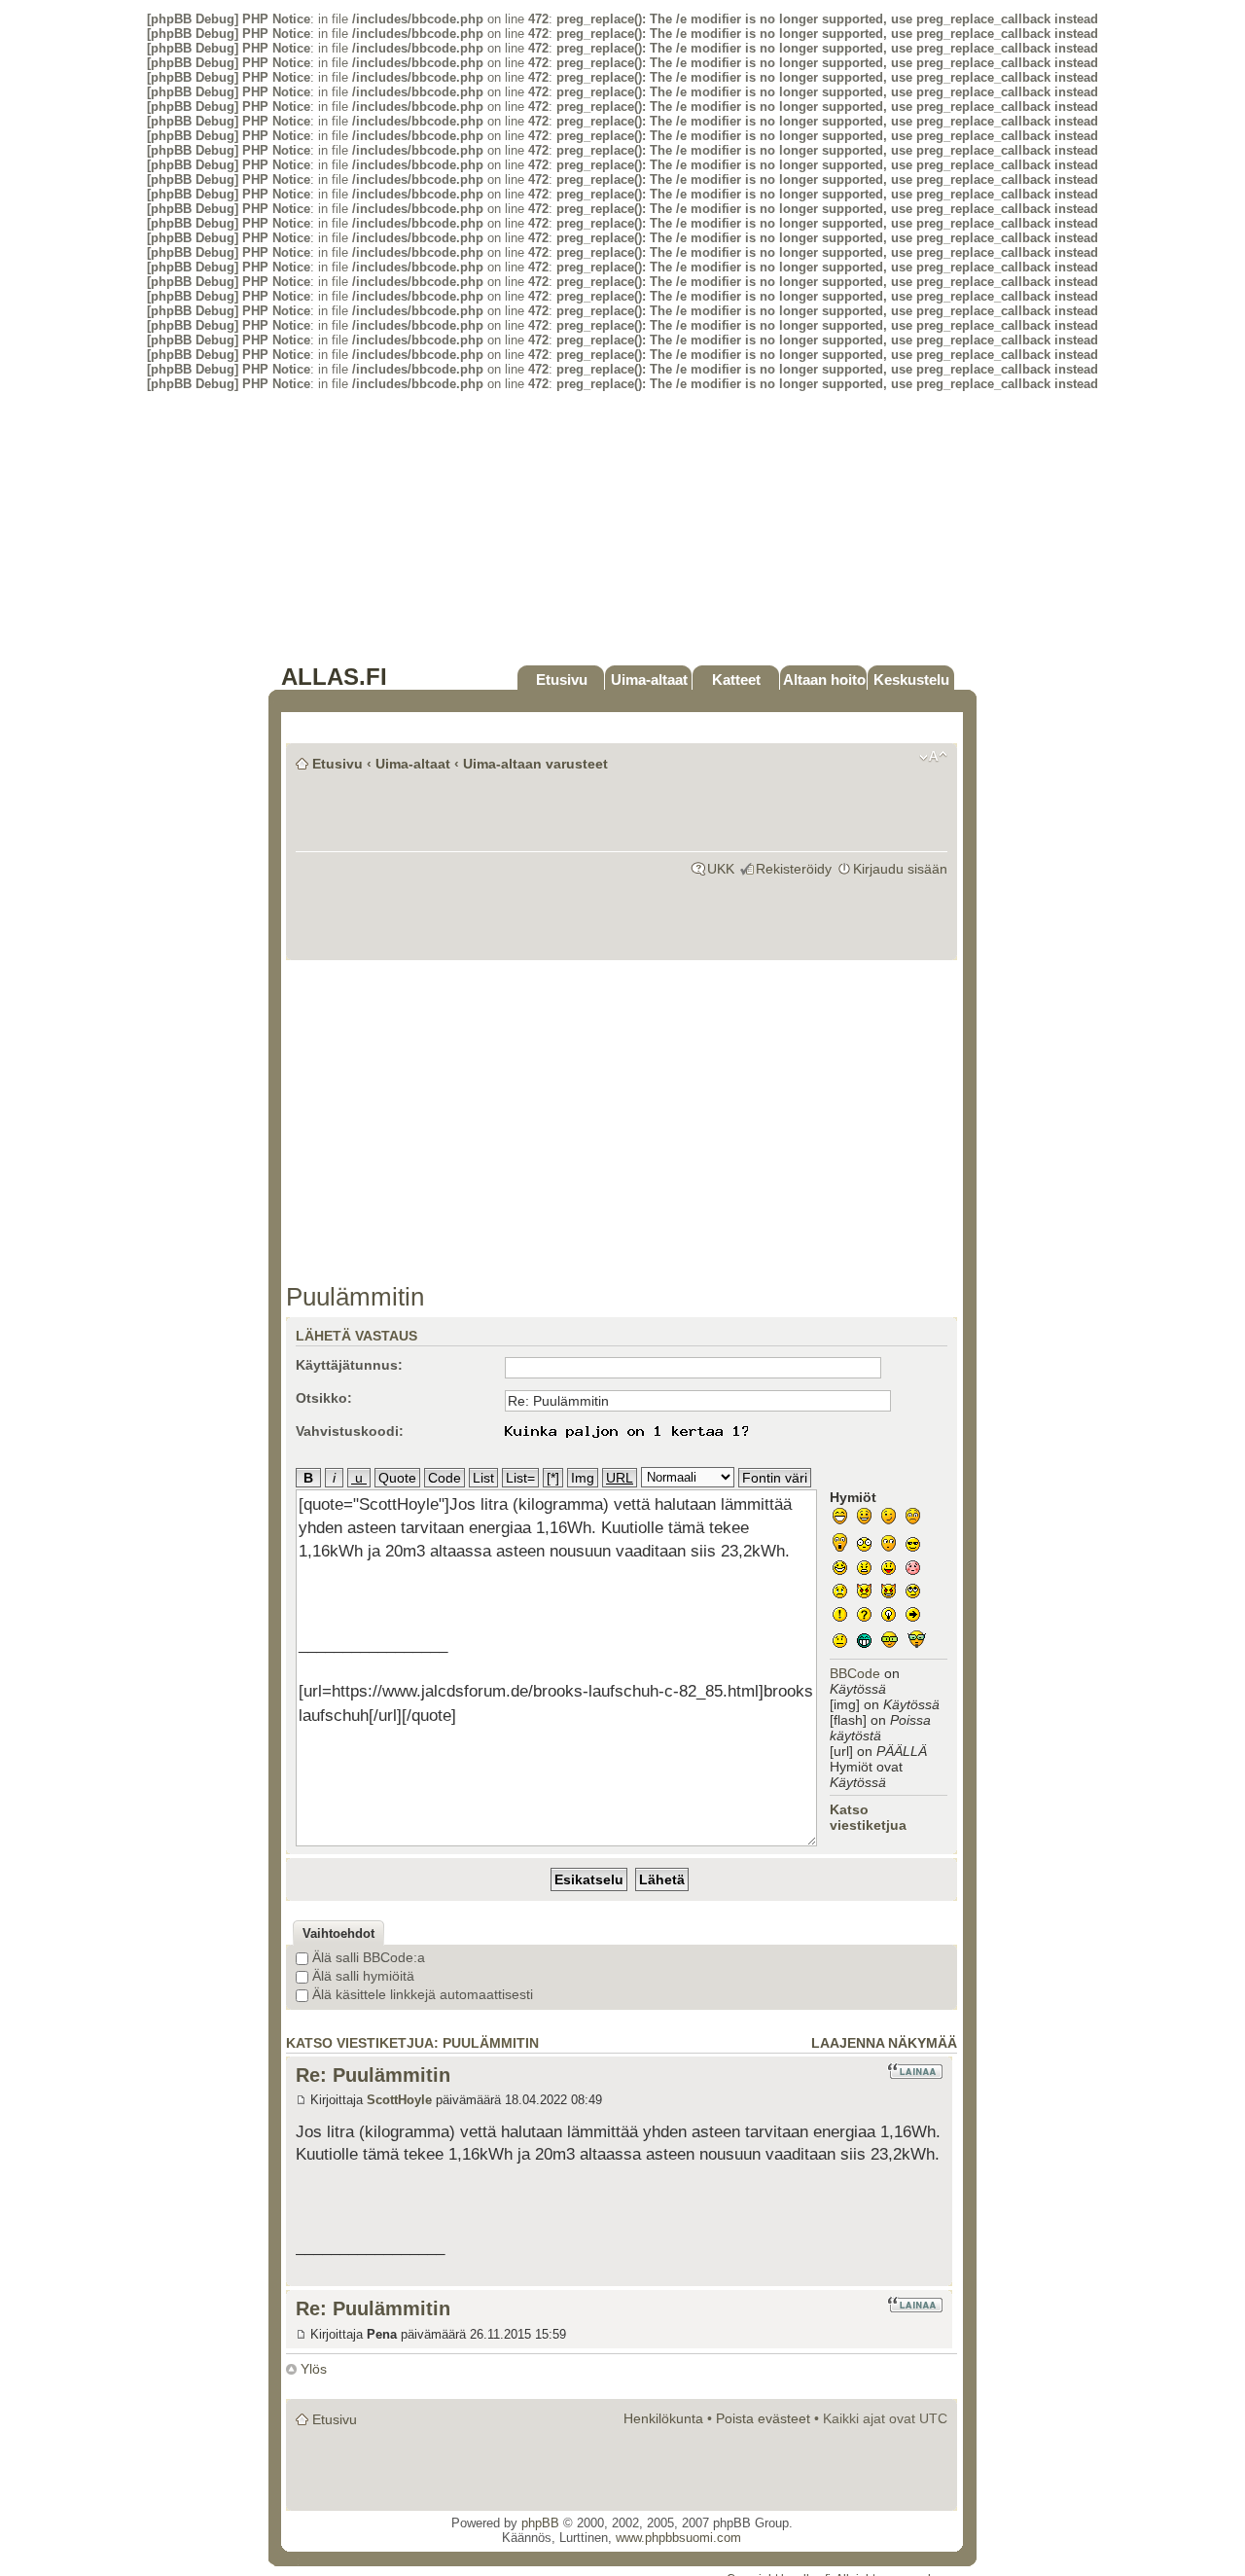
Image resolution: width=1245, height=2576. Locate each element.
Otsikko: (324, 1398)
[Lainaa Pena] (915, 2305)
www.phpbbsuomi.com (678, 2538)
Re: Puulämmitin (373, 2075)
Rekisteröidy (794, 869)
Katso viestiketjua (868, 1817)
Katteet (736, 680)
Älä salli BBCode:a (367, 1957)
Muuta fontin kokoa (933, 757)
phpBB (540, 2523)
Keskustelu (911, 680)
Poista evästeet (763, 2418)
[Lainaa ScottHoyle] (915, 2071)
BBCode (855, 1673)
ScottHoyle (399, 2100)
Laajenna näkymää (884, 2043)
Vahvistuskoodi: (350, 1431)
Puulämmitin (355, 1297)
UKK (721, 869)
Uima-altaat (649, 680)
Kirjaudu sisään (900, 869)
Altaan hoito (824, 680)
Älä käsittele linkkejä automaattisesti (421, 1994)
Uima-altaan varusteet (535, 764)
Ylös (314, 2369)
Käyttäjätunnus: (349, 1365)
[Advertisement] (622, 527)
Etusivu (562, 680)
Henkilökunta (663, 2418)
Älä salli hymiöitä (361, 1976)
